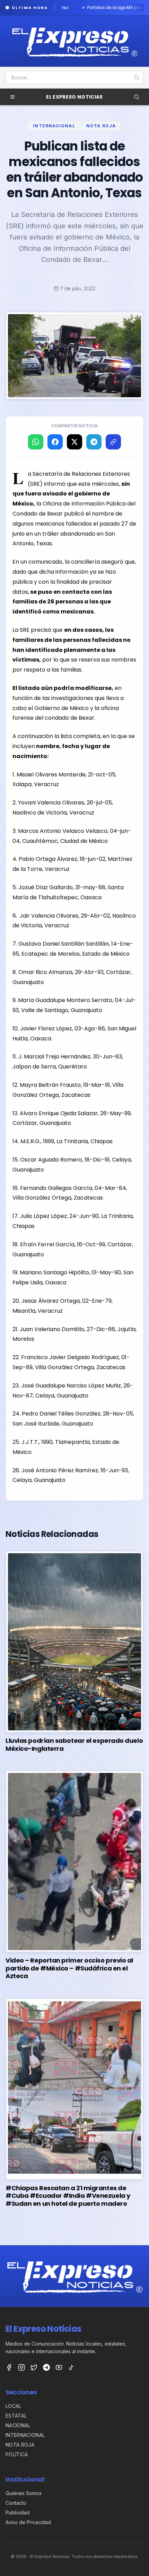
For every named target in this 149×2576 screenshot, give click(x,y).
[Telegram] (46, 2367)
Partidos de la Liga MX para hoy (66, 8)
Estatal (16, 2416)
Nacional (18, 2425)
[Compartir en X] (74, 442)
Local (14, 2406)
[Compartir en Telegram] (94, 442)
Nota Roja (101, 126)
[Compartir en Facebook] (55, 442)
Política (17, 2454)
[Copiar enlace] (113, 442)
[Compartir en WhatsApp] (36, 442)
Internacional (54, 126)
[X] (34, 2367)
